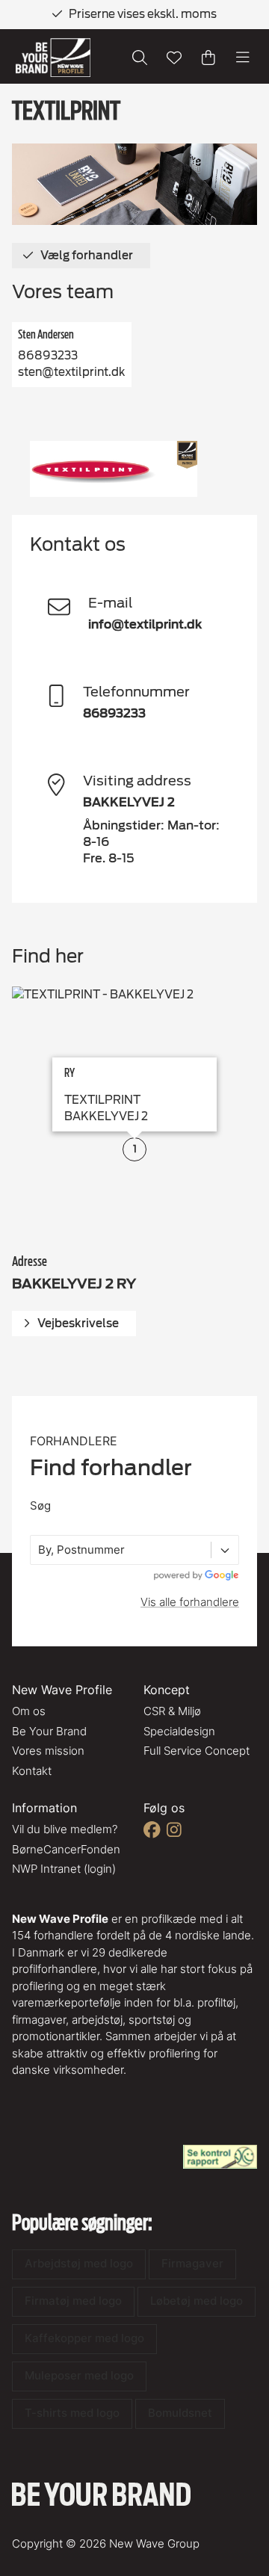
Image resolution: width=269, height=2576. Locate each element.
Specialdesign (179, 1731)
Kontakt (32, 1771)
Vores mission (48, 1751)
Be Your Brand (49, 1731)
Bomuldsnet (180, 2413)
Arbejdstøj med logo (79, 2263)
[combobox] (40, 1550)
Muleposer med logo (79, 2375)
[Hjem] (53, 58)
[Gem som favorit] (174, 58)
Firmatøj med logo (73, 2301)
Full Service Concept (197, 1751)
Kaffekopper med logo (84, 2338)
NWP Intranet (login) (64, 1869)
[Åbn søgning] (140, 58)
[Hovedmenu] (243, 58)
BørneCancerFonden (66, 1849)
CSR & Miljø (172, 1711)
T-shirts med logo (72, 2413)
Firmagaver (192, 2263)
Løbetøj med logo (197, 2301)
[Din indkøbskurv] (208, 58)
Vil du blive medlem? (65, 1829)
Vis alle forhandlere (190, 1602)
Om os (29, 1711)
